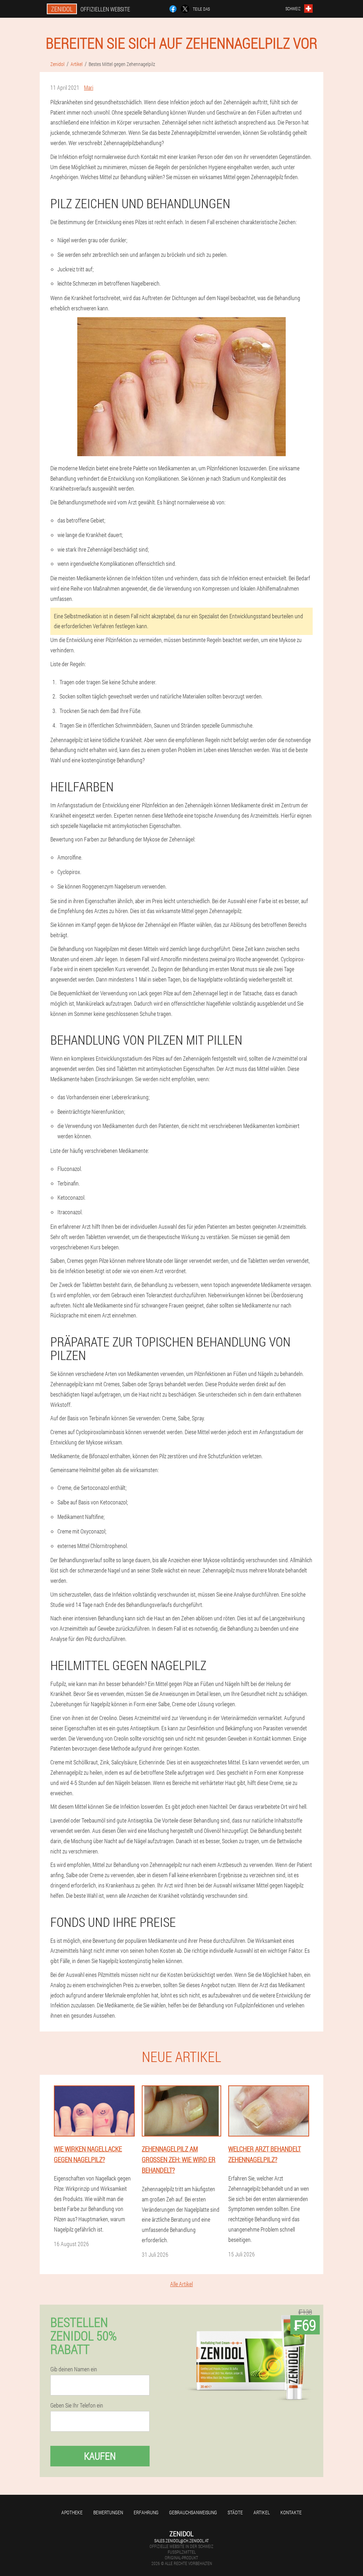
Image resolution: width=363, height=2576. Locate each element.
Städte (235, 2512)
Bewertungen (108, 2512)
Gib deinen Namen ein (74, 2369)
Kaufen (100, 2456)
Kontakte (291, 2512)
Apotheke (72, 2512)
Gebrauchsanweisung (193, 2512)
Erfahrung (146, 2512)
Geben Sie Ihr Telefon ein (77, 2405)
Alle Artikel (181, 2284)
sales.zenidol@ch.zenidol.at (181, 2541)
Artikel (262, 2512)
